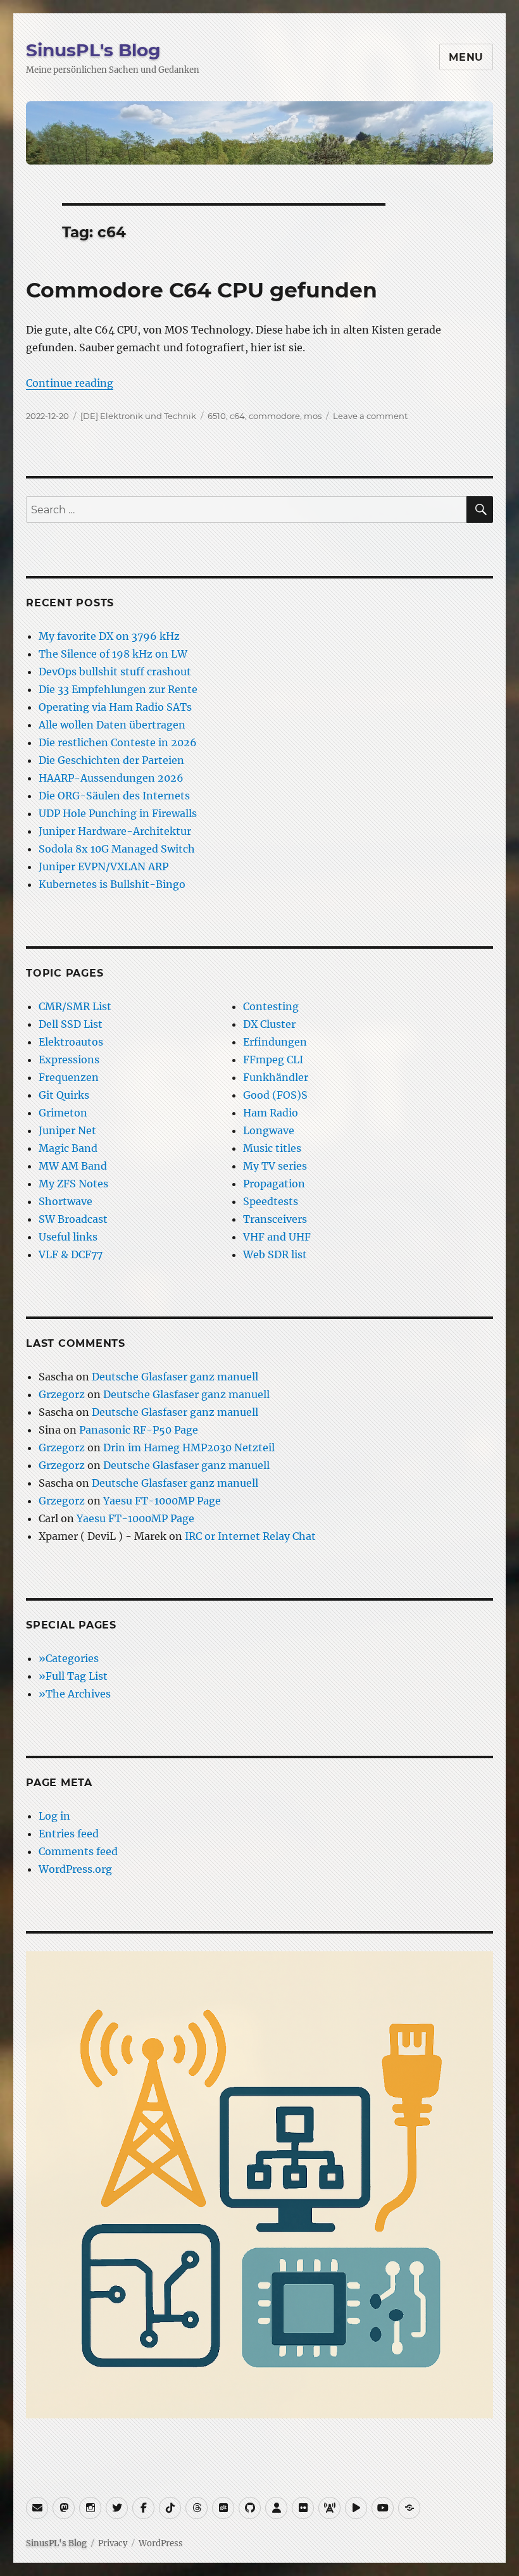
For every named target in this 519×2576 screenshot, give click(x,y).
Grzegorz (62, 1394)
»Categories (69, 1658)
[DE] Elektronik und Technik (138, 416)
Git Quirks (64, 1095)
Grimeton (63, 1113)
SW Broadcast (73, 1219)
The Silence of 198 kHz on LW (113, 654)
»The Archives (75, 1694)
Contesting (271, 1006)
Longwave (269, 1130)
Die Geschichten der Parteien (111, 760)
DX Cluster (269, 1024)
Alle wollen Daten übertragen (112, 725)
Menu (466, 57)
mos (313, 416)
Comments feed (78, 1851)
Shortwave (66, 1201)
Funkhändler (276, 1077)
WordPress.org (75, 1869)
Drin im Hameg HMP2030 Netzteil (189, 1447)
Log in (54, 1816)
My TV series (275, 1166)
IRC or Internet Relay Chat (250, 1536)
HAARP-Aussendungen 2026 (111, 778)
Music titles (272, 1148)
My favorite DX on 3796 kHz (109, 636)
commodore (274, 416)
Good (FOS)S (275, 1095)
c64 (237, 416)
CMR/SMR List (75, 1006)
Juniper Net (67, 1130)
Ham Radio (271, 1113)
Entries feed (69, 1834)
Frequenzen (69, 1077)
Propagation (274, 1184)
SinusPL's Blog (93, 50)
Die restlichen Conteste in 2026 (118, 742)
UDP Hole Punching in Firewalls (118, 813)
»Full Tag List (73, 1676)
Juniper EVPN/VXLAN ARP (103, 866)
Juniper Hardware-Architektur (115, 831)
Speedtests (271, 1201)
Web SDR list (275, 1254)
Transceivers (275, 1219)
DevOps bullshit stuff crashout (115, 672)
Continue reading (70, 383)
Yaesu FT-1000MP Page (162, 1501)
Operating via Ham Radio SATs (115, 707)
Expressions (69, 1060)
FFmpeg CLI (273, 1060)
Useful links (68, 1237)
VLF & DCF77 (71, 1254)
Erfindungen (275, 1042)
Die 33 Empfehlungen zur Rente (118, 689)
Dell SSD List (71, 1024)
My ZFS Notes (73, 1184)
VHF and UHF (277, 1237)
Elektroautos (71, 1042)
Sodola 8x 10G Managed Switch (117, 849)
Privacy (113, 2543)
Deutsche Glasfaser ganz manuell (175, 1377)
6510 (217, 416)
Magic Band (68, 1148)
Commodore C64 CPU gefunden (202, 290)
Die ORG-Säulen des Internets (114, 796)
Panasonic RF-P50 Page (139, 1430)
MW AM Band (73, 1166)
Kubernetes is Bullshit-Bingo (112, 884)
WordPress (161, 2543)
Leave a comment (370, 416)
